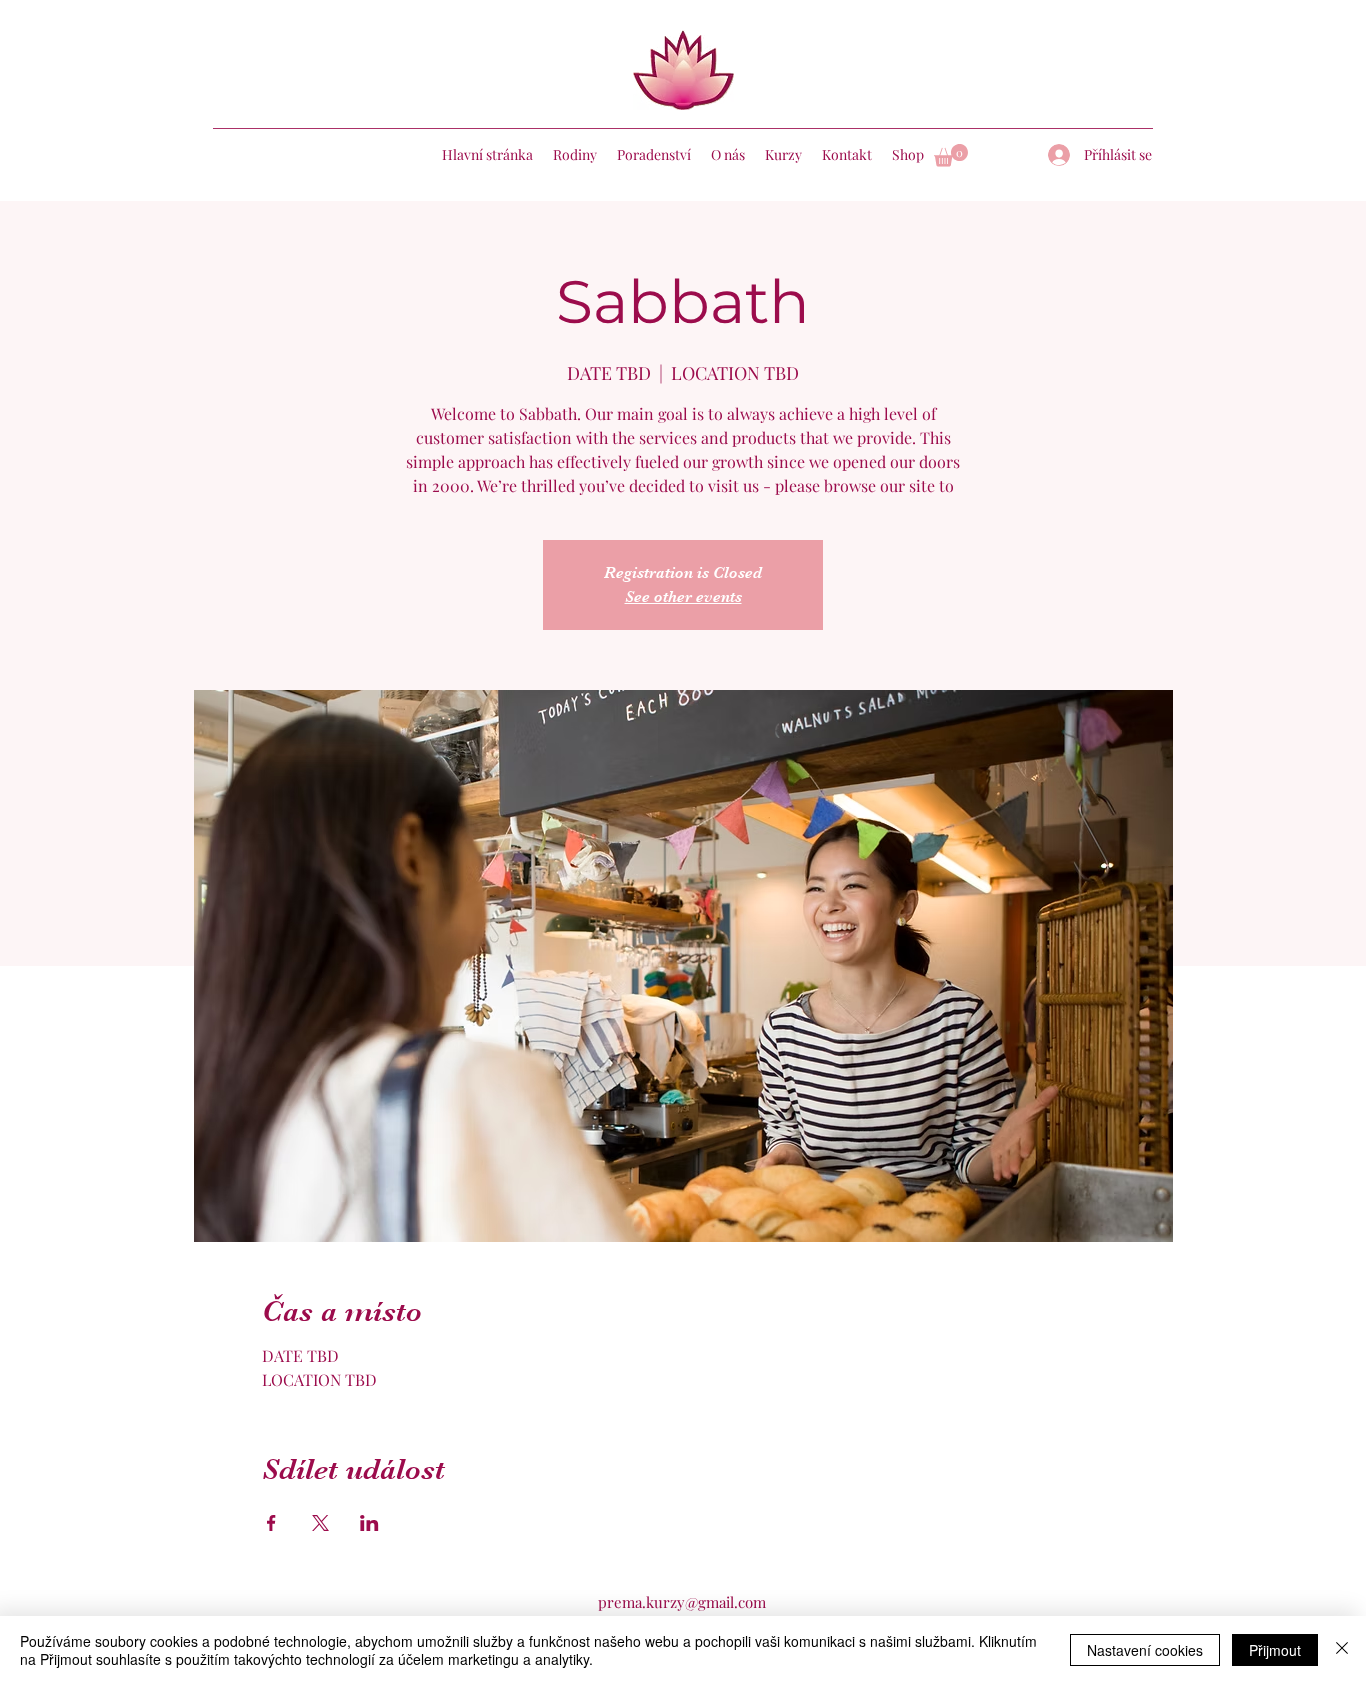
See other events (683, 597)
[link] (951, 155)
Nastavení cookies (1145, 1650)
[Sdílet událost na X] (320, 1523)
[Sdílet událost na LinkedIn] (369, 1523)
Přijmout (1275, 1650)
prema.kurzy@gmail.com (682, 1602)
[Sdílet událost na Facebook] (271, 1523)
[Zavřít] (1342, 1650)
